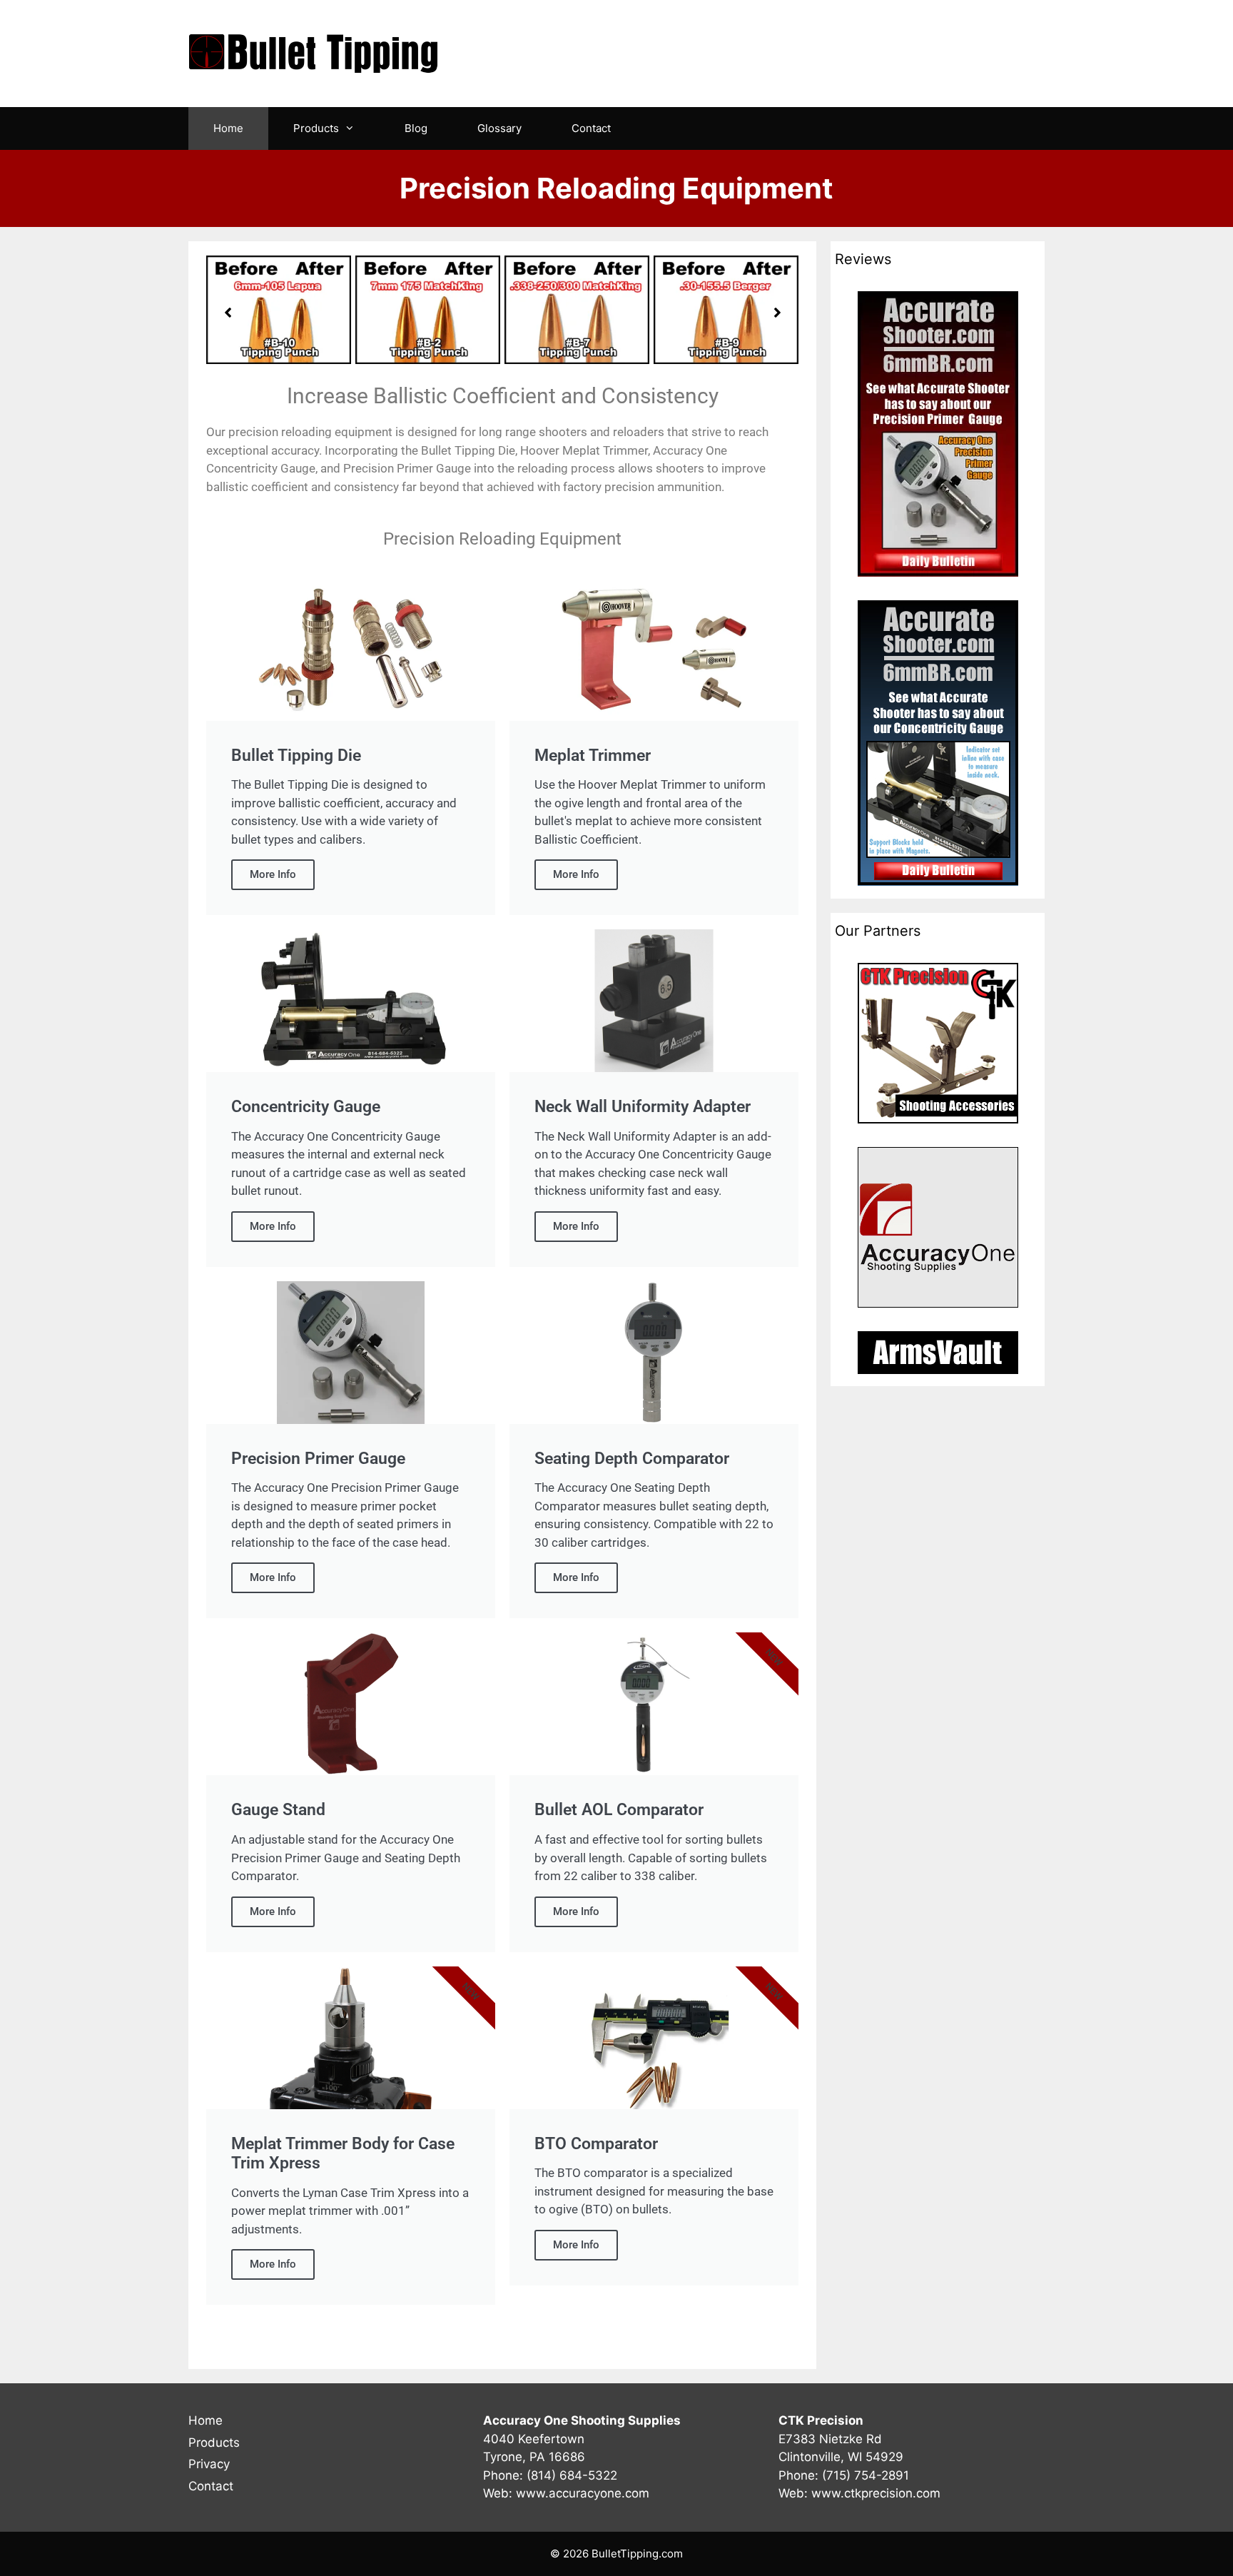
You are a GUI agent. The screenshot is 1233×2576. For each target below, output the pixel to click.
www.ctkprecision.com (876, 2493)
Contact (591, 128)
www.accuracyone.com (583, 2493)
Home (228, 128)
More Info (273, 874)
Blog (416, 128)
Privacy (209, 2464)
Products (316, 128)
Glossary (499, 128)
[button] (228, 313)
